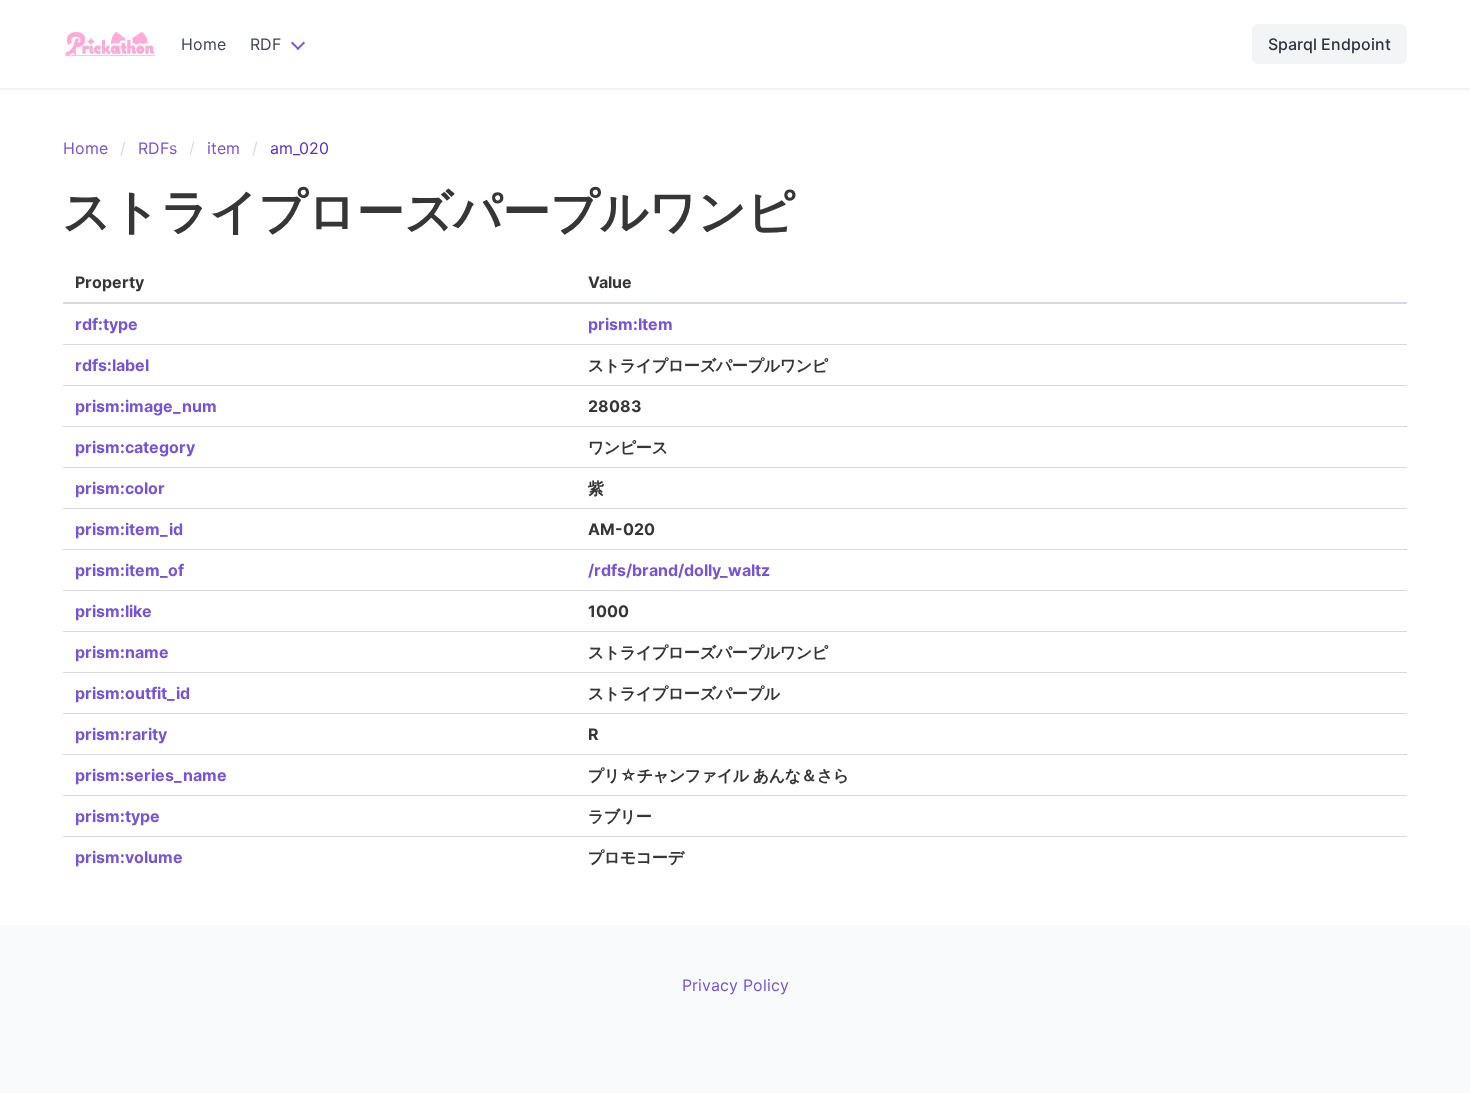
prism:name (122, 652)
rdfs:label (112, 365)
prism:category (135, 447)
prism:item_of (129, 570)
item (223, 148)
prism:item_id (129, 529)
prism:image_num (146, 406)
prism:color (120, 488)
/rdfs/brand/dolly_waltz (679, 570)
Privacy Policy (735, 985)
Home (203, 44)
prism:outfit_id (132, 693)
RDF (265, 44)
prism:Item (630, 324)
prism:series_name (151, 775)
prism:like (113, 611)
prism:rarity (121, 734)
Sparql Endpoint (1329, 44)
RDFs (157, 148)
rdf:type (106, 324)
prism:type (117, 816)
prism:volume (129, 857)
